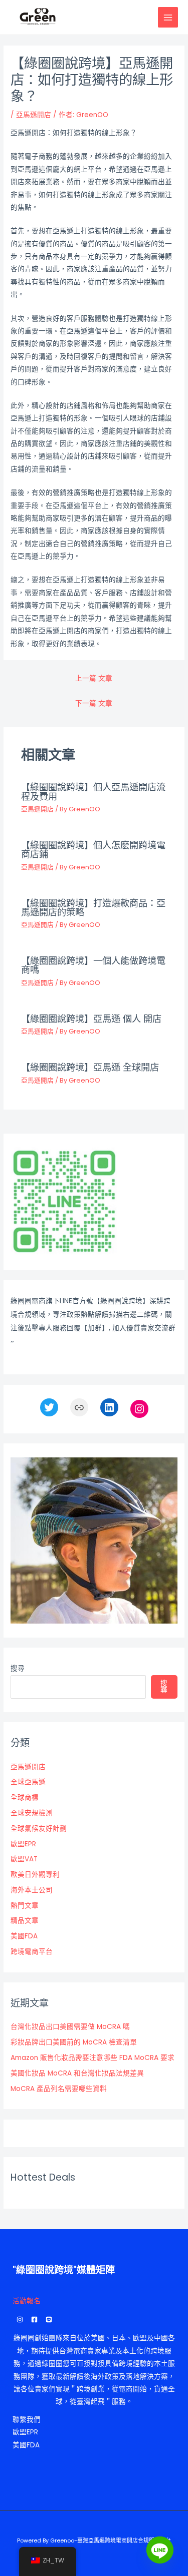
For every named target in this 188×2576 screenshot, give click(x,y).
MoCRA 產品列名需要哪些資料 (59, 2089)
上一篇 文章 (94, 678)
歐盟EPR (23, 1844)
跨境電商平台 (32, 1952)
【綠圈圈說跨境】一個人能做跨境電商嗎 (93, 965)
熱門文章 (25, 1906)
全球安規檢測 (32, 1813)
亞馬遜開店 (34, 115)
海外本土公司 (32, 1890)
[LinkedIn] (109, 1407)
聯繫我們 (27, 2420)
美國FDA (24, 1936)
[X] (49, 1407)
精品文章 (25, 1921)
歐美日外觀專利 (35, 1875)
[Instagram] (139, 1409)
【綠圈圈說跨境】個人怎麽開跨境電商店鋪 (93, 850)
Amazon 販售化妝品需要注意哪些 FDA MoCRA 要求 (92, 2058)
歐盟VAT (24, 1859)
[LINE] (49, 2320)
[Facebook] (34, 2320)
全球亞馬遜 (28, 1782)
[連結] (79, 1407)
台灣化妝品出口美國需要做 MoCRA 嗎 (70, 2027)
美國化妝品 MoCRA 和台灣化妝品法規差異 (77, 2073)
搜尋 (18, 1668)
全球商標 (25, 1797)
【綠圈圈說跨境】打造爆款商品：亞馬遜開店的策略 (93, 908)
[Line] (160, 2550)
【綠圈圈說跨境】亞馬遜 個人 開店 (91, 1019)
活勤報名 (27, 2301)
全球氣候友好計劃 (39, 1829)
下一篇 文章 (94, 703)
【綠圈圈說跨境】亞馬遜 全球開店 (90, 1067)
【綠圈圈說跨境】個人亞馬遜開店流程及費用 (93, 792)
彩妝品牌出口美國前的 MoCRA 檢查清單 (74, 2042)
